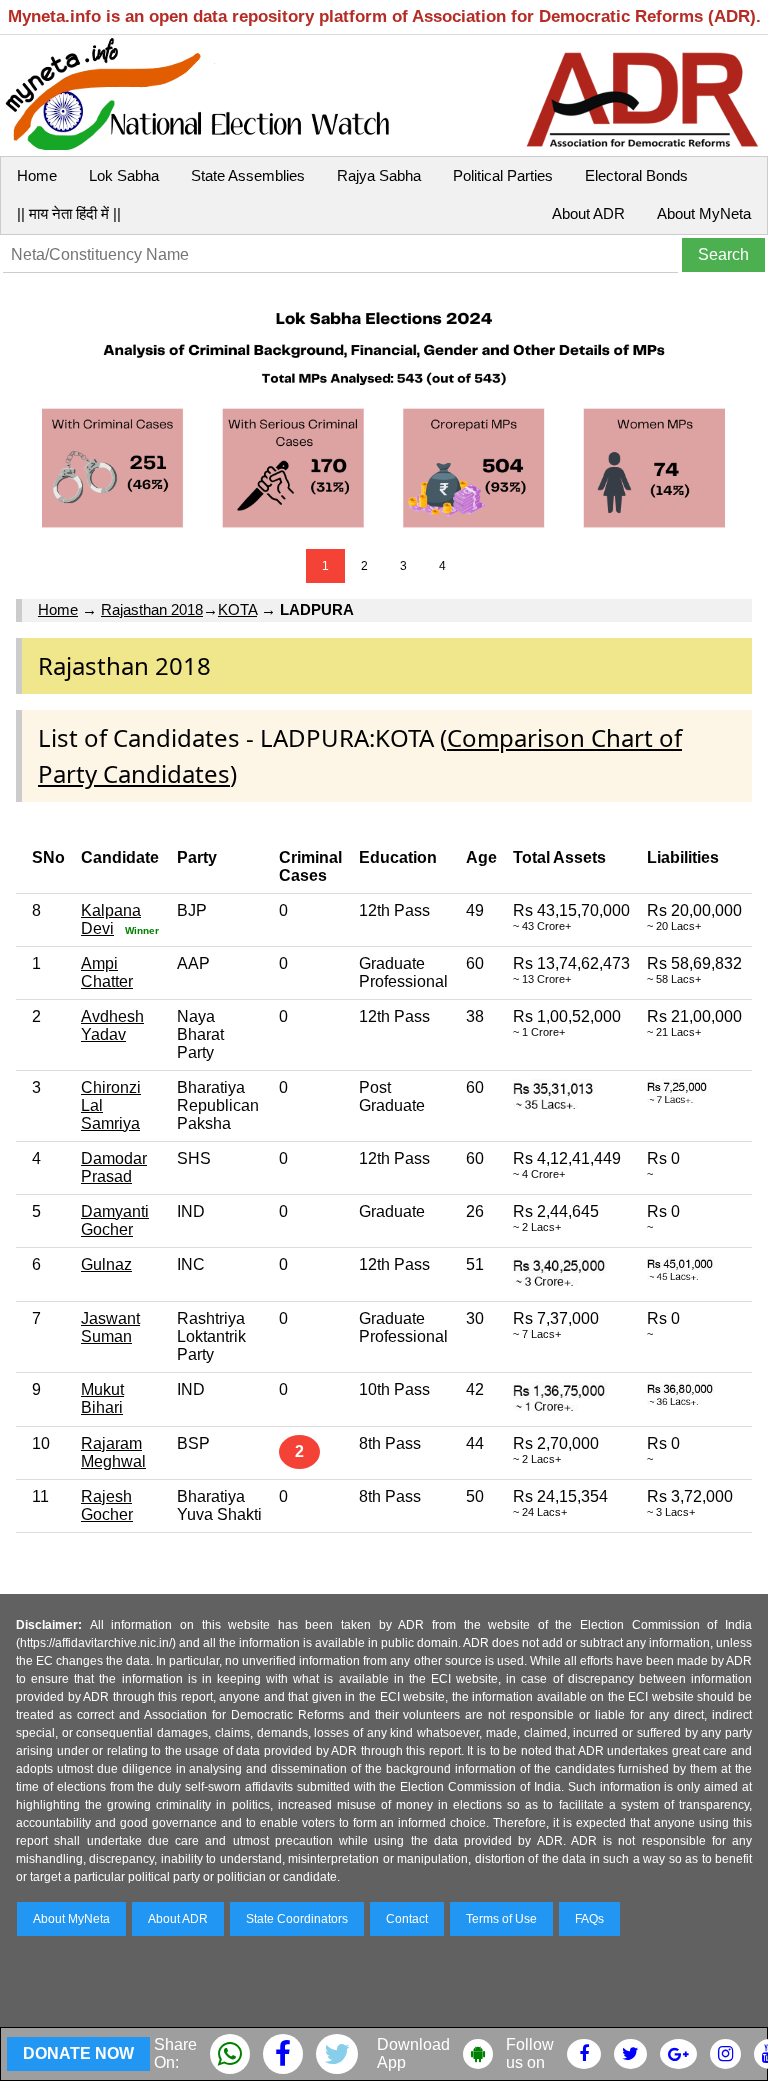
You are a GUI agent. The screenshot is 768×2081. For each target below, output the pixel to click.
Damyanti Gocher (115, 1220)
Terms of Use (501, 1919)
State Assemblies (248, 175)
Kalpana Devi (111, 919)
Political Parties (503, 175)
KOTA (237, 609)
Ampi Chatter (107, 972)
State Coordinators (297, 1919)
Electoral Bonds (636, 175)
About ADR (588, 213)
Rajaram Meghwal (113, 1452)
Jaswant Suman (110, 1327)
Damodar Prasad (114, 1167)
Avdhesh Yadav (112, 1025)
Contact (407, 1919)
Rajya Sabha (379, 175)
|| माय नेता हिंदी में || (69, 213)
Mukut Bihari (102, 1398)
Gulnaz (106, 1264)
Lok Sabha (124, 175)
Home (37, 175)
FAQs (589, 1919)
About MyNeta (704, 213)
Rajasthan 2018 (152, 609)
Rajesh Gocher (107, 1505)
